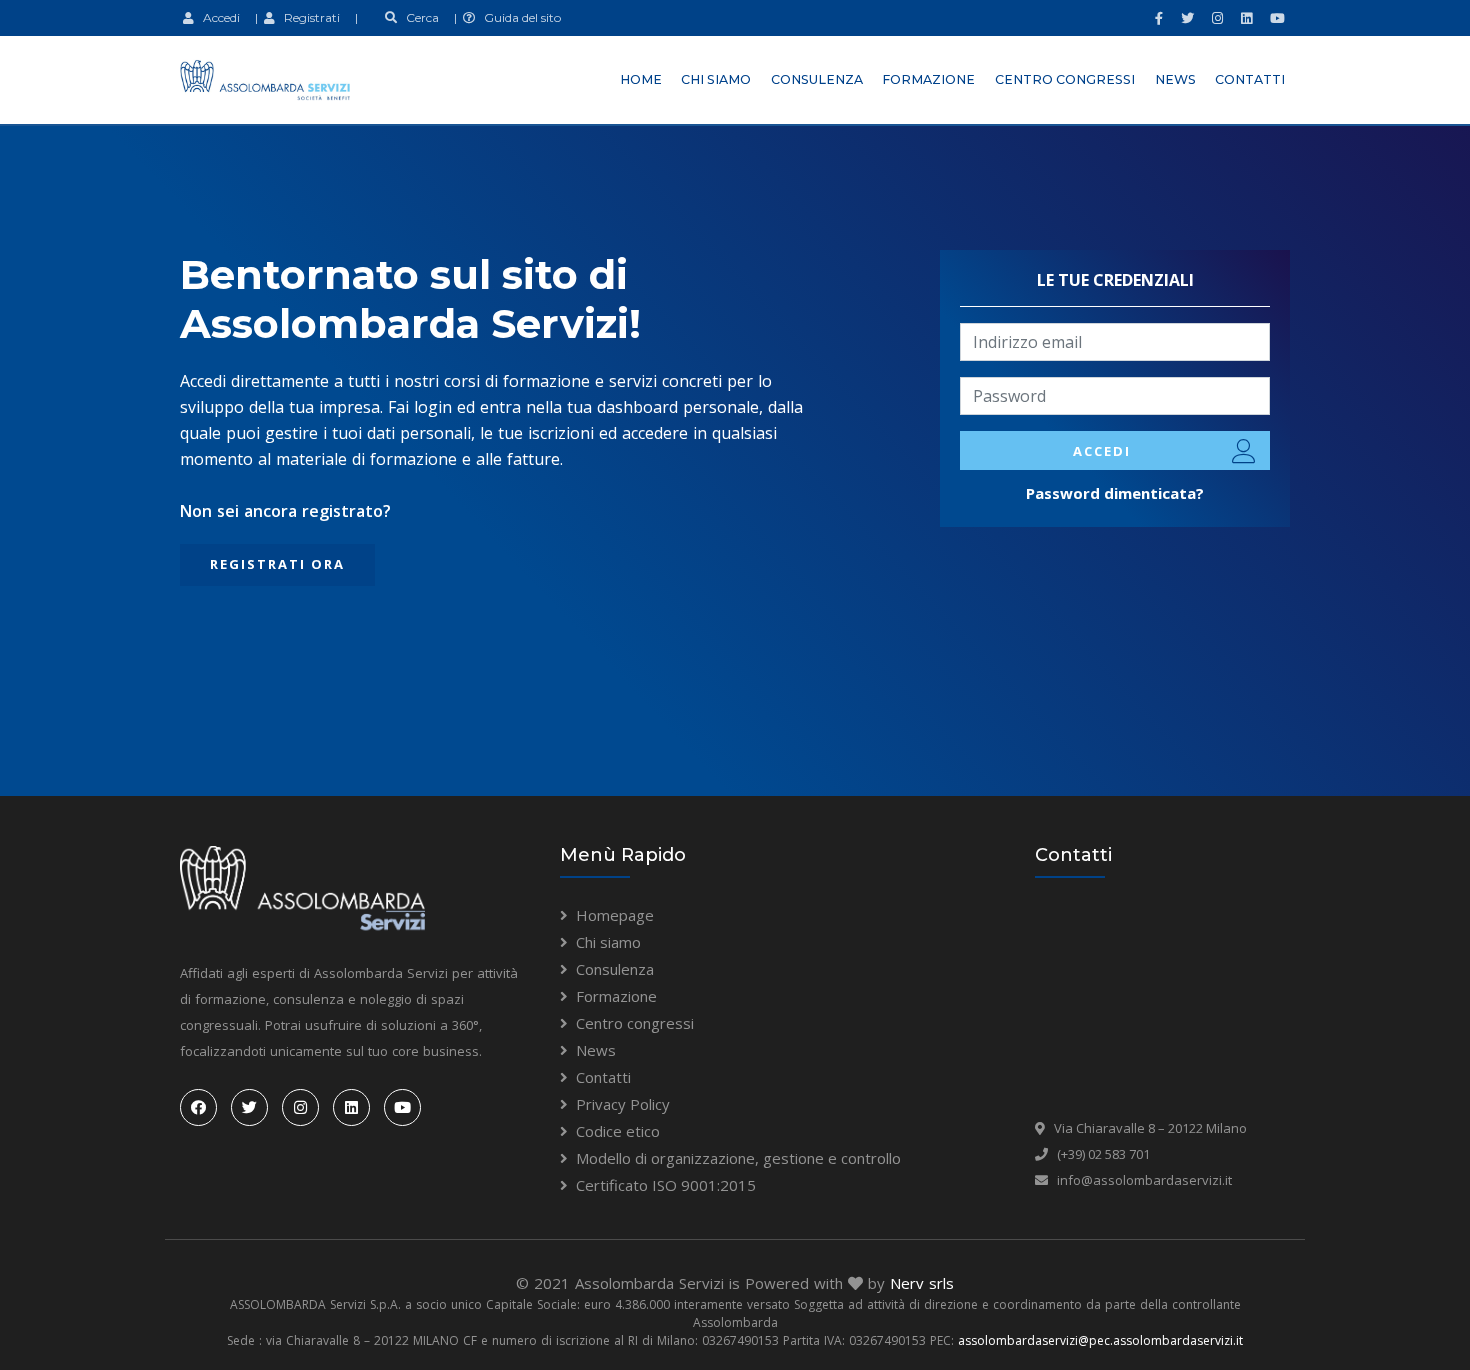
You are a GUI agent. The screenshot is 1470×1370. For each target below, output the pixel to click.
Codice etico (618, 1131)
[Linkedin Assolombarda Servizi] (1244, 18)
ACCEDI (1102, 451)
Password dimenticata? (1115, 493)
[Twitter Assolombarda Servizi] (1185, 18)
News (1175, 79)
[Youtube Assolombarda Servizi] (1275, 18)
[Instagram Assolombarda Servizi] (1215, 18)
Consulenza (817, 79)
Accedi (217, 17)
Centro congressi (1065, 79)
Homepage (615, 915)
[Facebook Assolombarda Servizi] (1156, 18)
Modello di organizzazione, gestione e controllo (738, 1158)
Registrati (307, 17)
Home (641, 79)
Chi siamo (716, 79)
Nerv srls (922, 1283)
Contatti (1250, 79)
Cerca (418, 17)
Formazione (928, 79)
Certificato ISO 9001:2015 (666, 1185)
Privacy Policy (623, 1104)
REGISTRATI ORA (277, 564)
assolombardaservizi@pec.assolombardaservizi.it (1100, 1340)
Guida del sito (518, 17)
